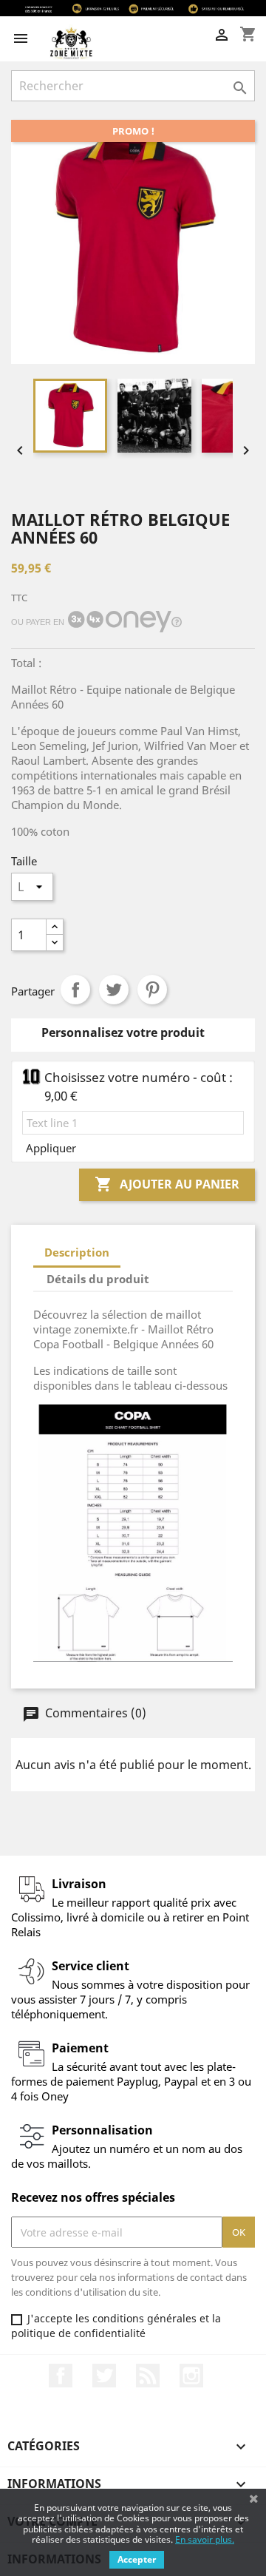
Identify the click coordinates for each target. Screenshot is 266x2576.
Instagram (191, 2376)
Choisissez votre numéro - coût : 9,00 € (139, 1086)
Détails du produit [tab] (98, 1279)
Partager (75, 990)
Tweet (114, 990)
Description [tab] (77, 1252)
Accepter (137, 2559)
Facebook (61, 2376)
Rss (148, 2376)
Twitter (104, 2376)
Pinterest (152, 990)
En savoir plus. (205, 2539)
